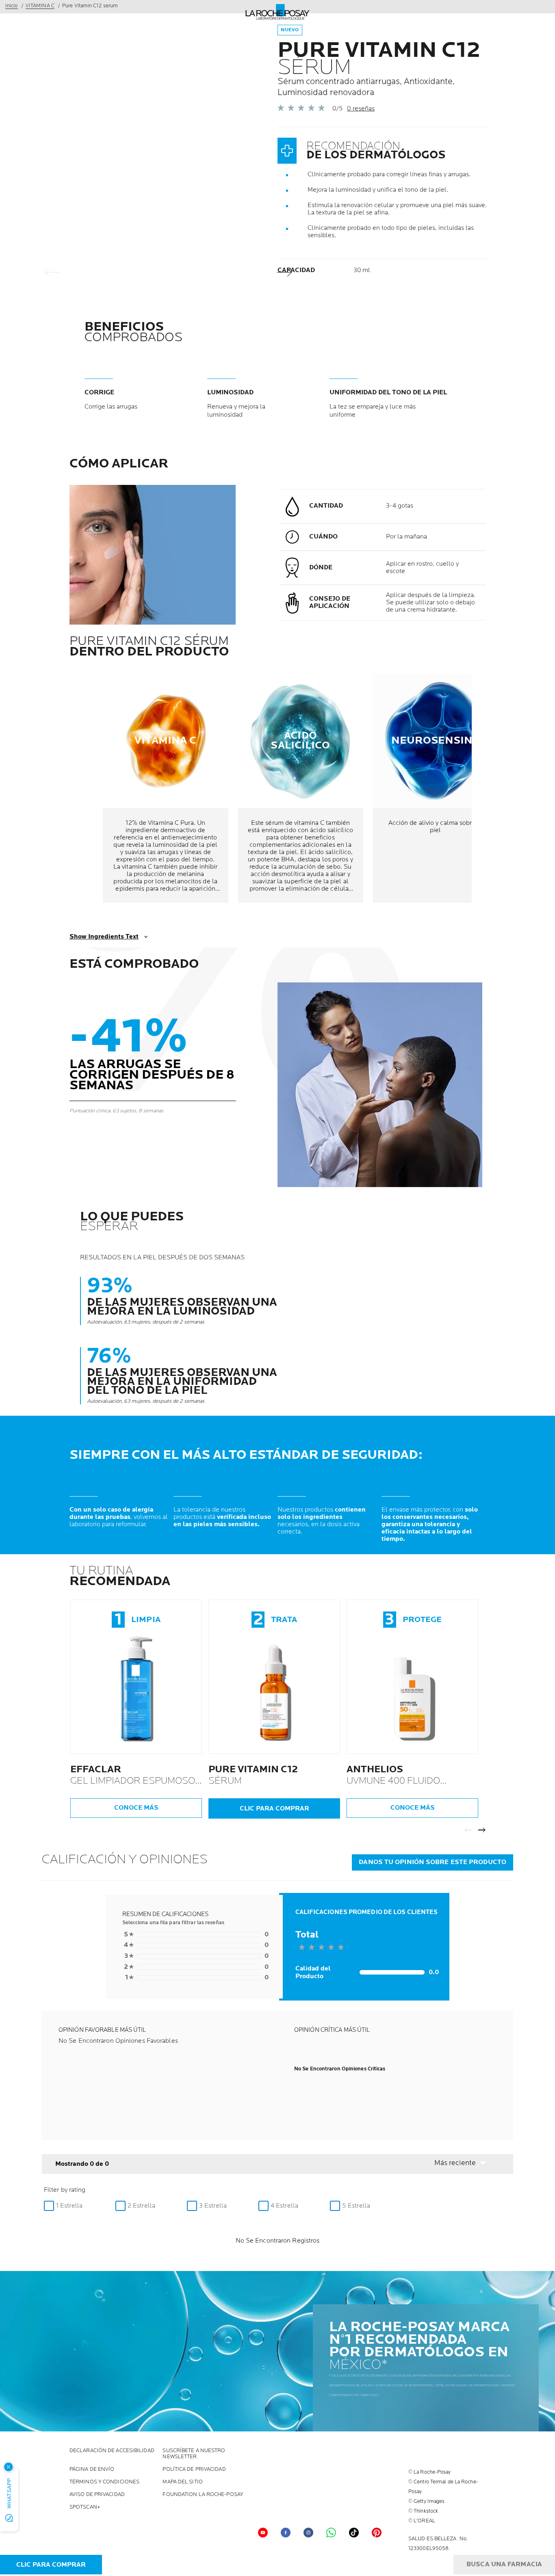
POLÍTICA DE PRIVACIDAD (194, 2469)
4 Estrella (284, 2206)
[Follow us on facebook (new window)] (286, 2533)
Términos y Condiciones (104, 2482)
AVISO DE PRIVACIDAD (97, 2495)
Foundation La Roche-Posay (203, 2495)
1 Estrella (69, 2206)
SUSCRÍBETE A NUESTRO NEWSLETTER (194, 2454)
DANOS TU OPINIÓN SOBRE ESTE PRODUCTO (433, 1862)
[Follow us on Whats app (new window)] (331, 2533)
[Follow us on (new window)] (308, 2533)
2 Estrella (141, 2206)
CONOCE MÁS (136, 1808)
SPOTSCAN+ (85, 2507)
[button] (465, 2163)
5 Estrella (356, 2206)
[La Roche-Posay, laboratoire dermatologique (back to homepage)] (278, 12)
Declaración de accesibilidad (112, 2451)
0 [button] (196, 1935)
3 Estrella (213, 2206)
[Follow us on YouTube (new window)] (263, 2533)
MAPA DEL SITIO (182, 2482)
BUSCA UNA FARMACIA (504, 2564)
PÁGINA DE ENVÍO (92, 2469)
